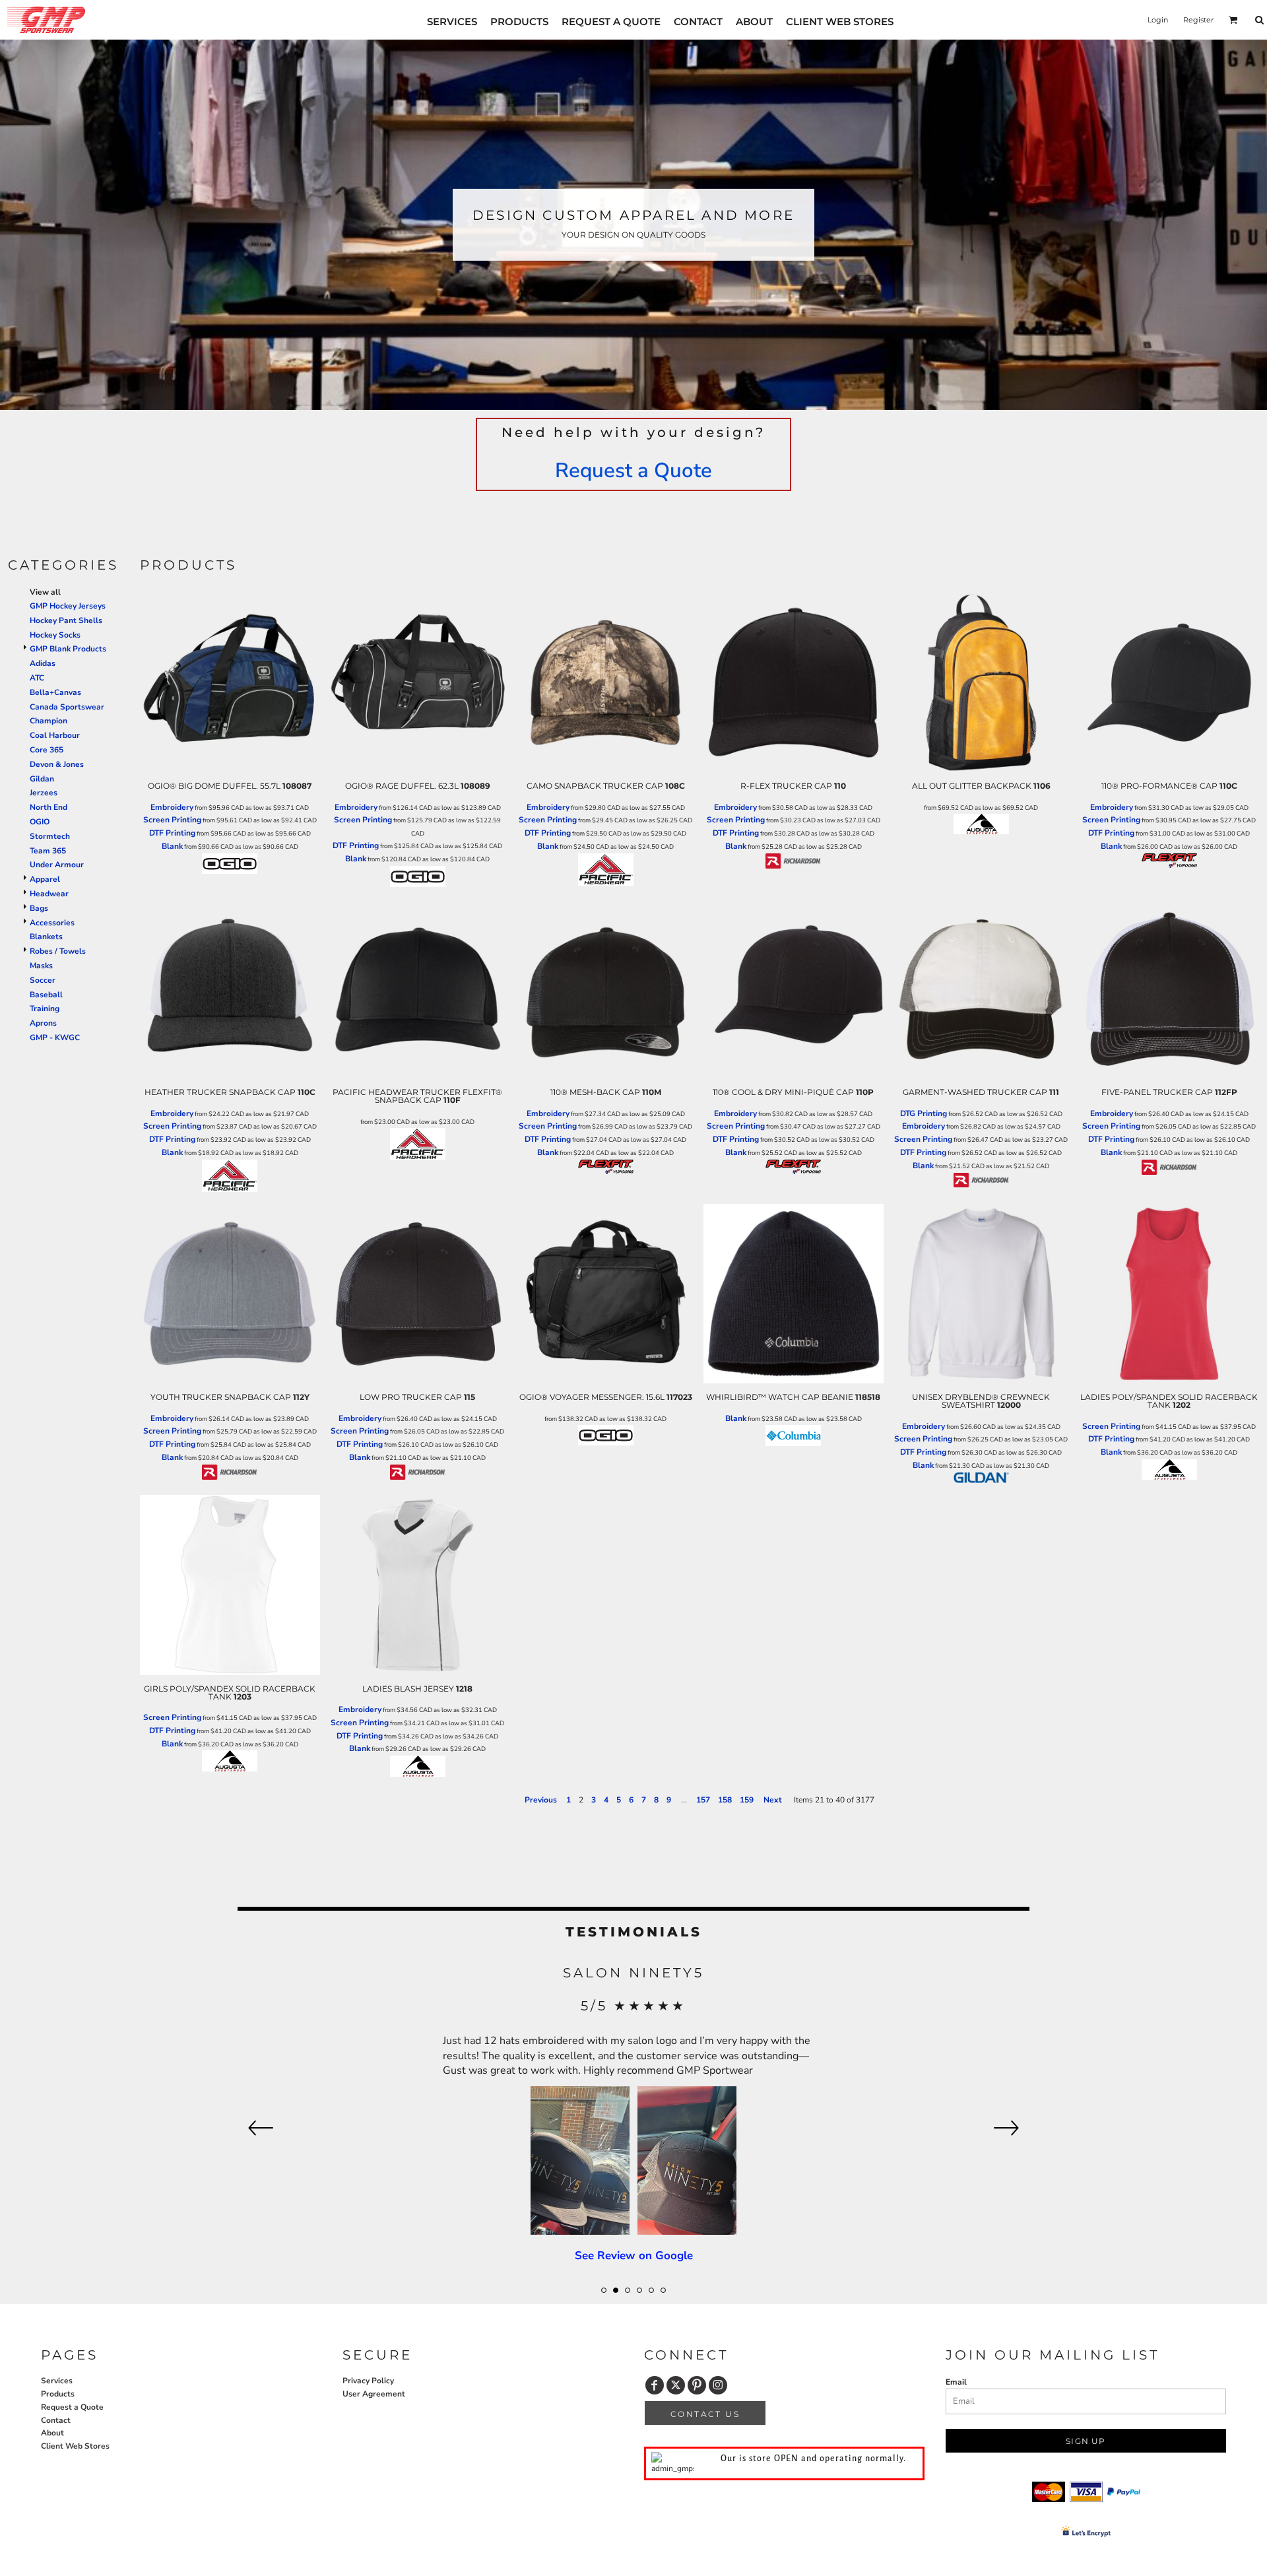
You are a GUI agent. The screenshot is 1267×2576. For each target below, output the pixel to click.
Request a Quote (633, 471)
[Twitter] (676, 2385)
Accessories (52, 923)
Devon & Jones (57, 764)
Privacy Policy (368, 2381)
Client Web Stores (75, 2446)
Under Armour (57, 865)
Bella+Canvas (55, 692)
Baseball (46, 995)
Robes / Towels (58, 951)
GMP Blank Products (68, 649)
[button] (1233, 20)
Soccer (43, 980)
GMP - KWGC (55, 1038)
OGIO (40, 822)
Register (1198, 20)
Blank (172, 846)
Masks (41, 966)
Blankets (46, 937)
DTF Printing (172, 833)
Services (57, 2381)
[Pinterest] (697, 2385)
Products (58, 2394)
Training (45, 1008)
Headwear (49, 894)
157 (703, 1800)
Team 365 (48, 851)
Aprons (43, 1023)
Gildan (42, 779)
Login (1158, 20)
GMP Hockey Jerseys (68, 606)
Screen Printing (172, 820)
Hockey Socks (55, 635)
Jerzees (44, 793)
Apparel (45, 879)
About (52, 2433)
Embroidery (172, 807)
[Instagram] (718, 2385)
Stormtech (50, 836)
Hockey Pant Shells (66, 620)
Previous (541, 1800)
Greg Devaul (634, 1973)
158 (725, 1800)
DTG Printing (924, 1113)
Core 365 (47, 750)
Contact (56, 2420)
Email (956, 2382)
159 (747, 1800)
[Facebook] (655, 2385)
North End (49, 807)
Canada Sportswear (67, 707)
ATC (37, 678)
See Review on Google (634, 2130)
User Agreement (374, 2394)
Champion (49, 721)
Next (773, 1800)
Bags (39, 908)
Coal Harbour (55, 735)
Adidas (43, 663)
